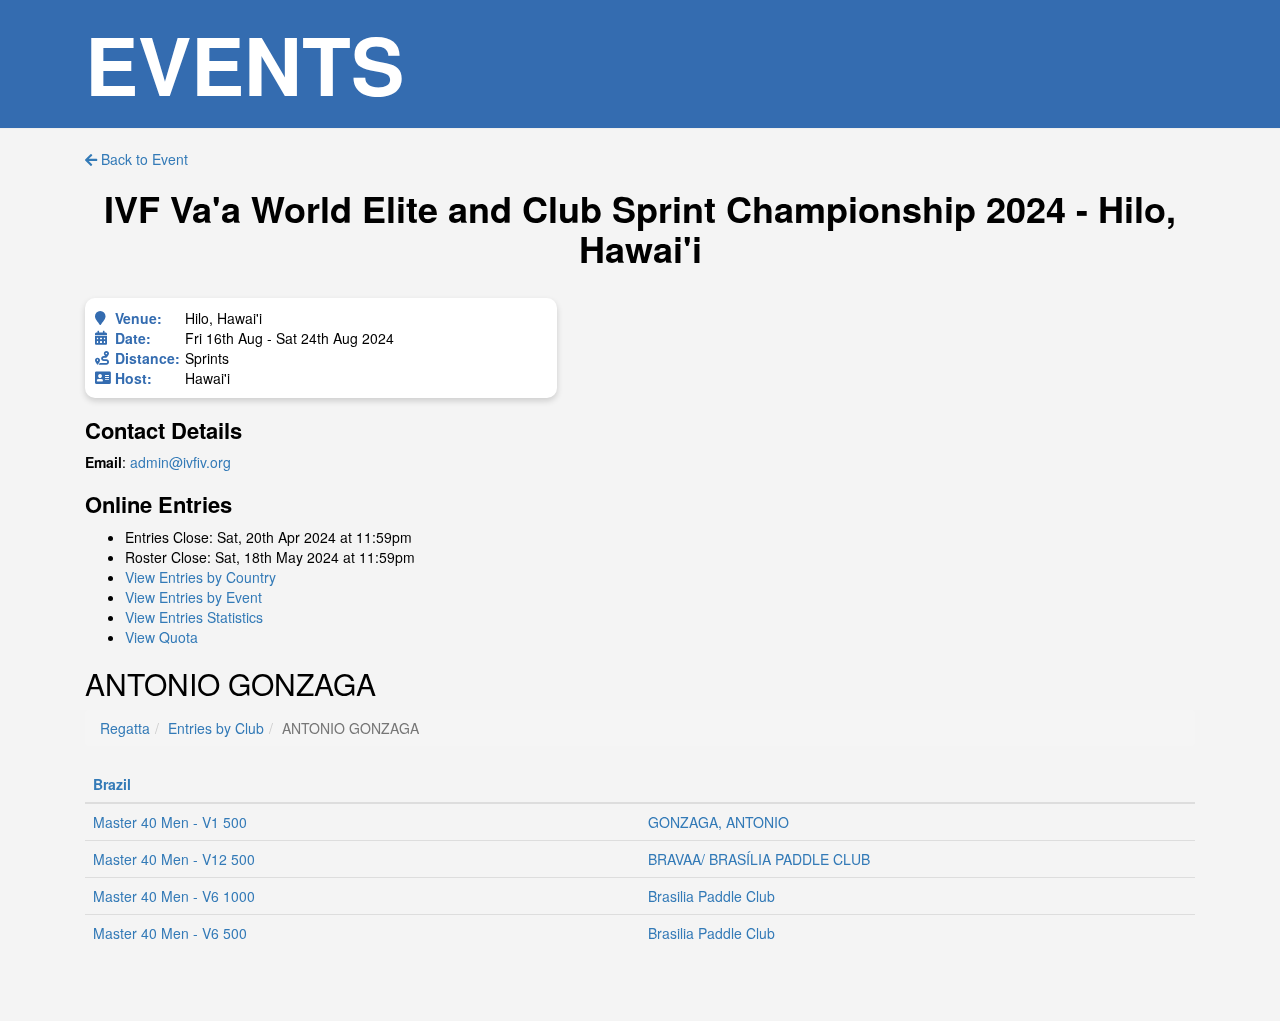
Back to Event (142, 159)
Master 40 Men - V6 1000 (174, 896)
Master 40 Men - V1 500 (170, 822)
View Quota (161, 637)
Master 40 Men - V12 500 (174, 859)
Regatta (125, 728)
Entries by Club (216, 728)
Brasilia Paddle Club (711, 896)
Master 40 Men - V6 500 (170, 933)
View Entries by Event (193, 597)
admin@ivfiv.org (180, 462)
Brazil (112, 784)
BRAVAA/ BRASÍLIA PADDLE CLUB (759, 859)
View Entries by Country (200, 577)
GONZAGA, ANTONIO (718, 822)
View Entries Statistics (194, 617)
